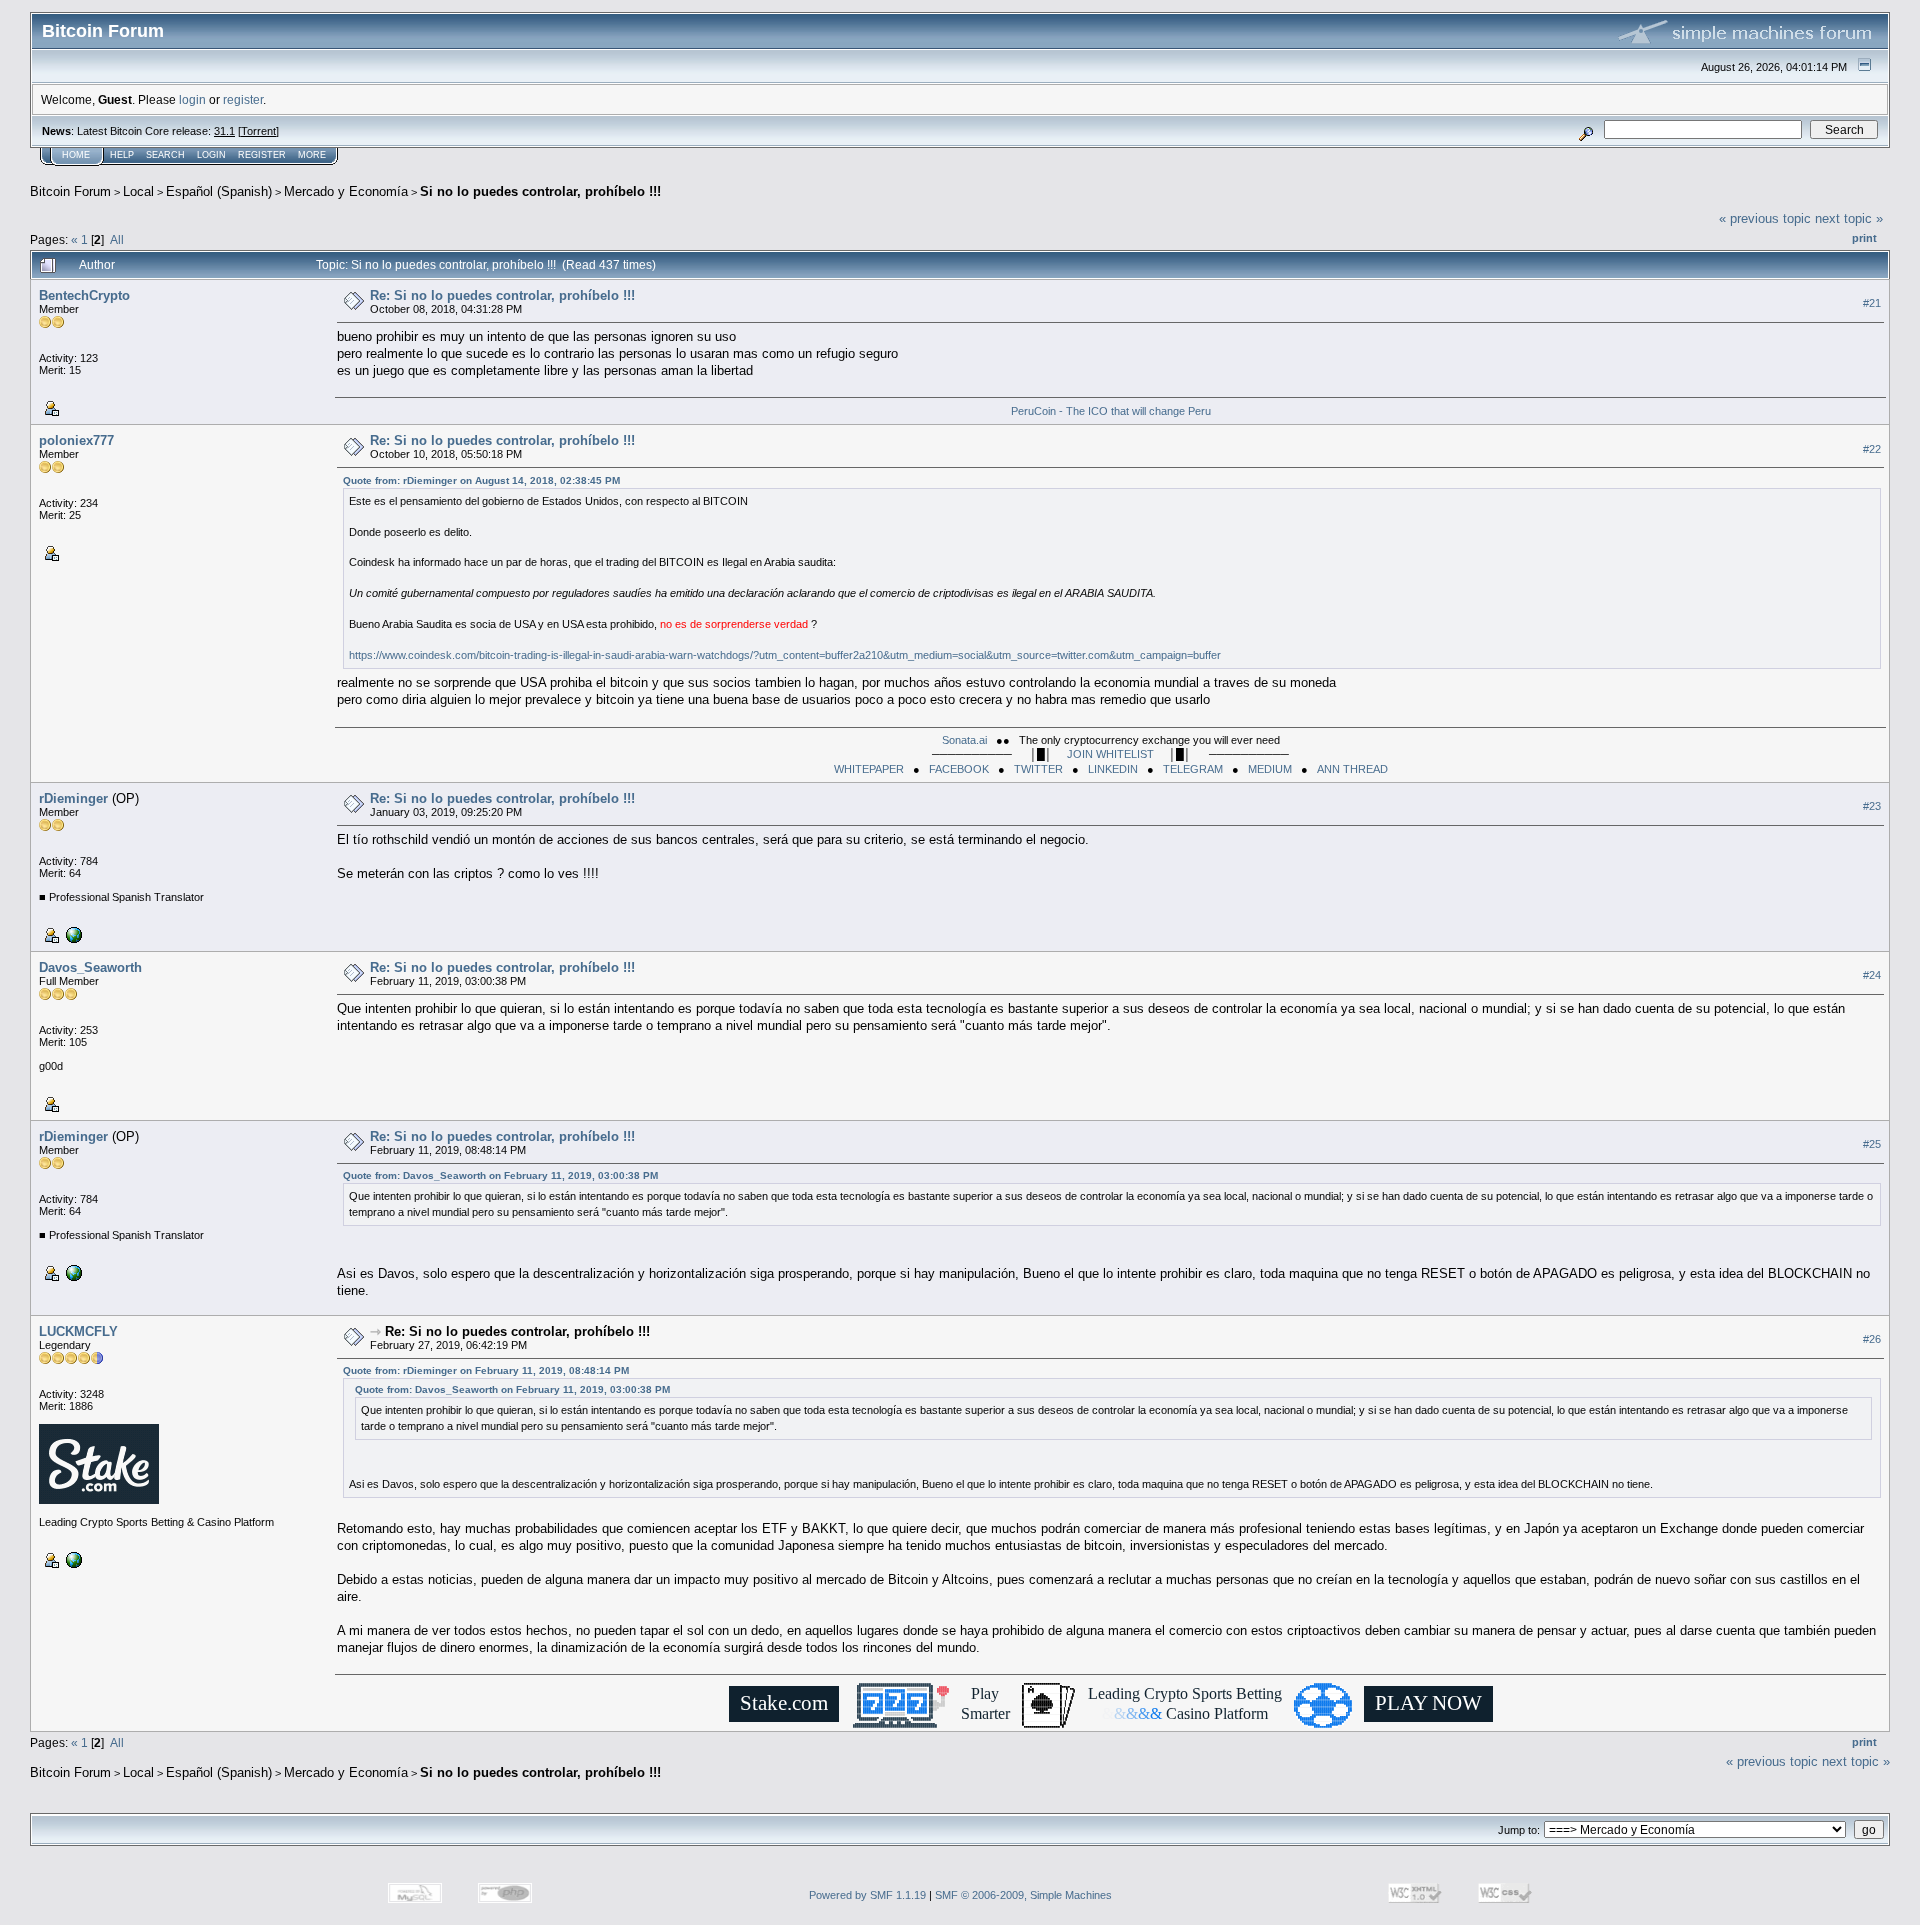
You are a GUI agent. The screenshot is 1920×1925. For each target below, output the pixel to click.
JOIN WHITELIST (1110, 754)
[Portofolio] (72, 934)
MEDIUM (1270, 769)
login (192, 99)
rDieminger (73, 798)
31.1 (224, 131)
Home (76, 155)
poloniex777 (76, 440)
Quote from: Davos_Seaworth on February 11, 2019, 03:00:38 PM (500, 1175)
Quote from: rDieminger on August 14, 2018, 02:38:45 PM (481, 480)
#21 (1872, 303)
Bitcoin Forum (70, 191)
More (312, 155)
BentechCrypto (84, 295)
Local (138, 191)
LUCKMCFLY (78, 1331)
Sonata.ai (964, 740)
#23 (1872, 806)
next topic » (1849, 218)
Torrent (258, 131)
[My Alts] (72, 1559)
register (243, 99)
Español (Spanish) (219, 191)
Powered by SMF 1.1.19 (867, 1895)
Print (1864, 238)
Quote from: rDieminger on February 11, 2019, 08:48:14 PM (486, 1370)
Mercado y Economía (346, 191)
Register (262, 155)
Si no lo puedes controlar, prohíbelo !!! (540, 191)
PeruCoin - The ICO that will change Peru (1111, 411)
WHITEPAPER (869, 769)
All (117, 239)
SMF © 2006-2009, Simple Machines (1023, 1895)
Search (165, 155)
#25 (1872, 1144)
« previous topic (1765, 218)
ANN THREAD (1352, 769)
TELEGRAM (1193, 769)
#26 (1872, 1339)
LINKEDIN (1113, 769)
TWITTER (1038, 769)
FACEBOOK (959, 769)
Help (122, 155)
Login (211, 155)
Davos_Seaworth (90, 967)
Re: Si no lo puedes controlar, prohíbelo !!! (502, 295)
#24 (1872, 975)
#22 (1872, 449)
